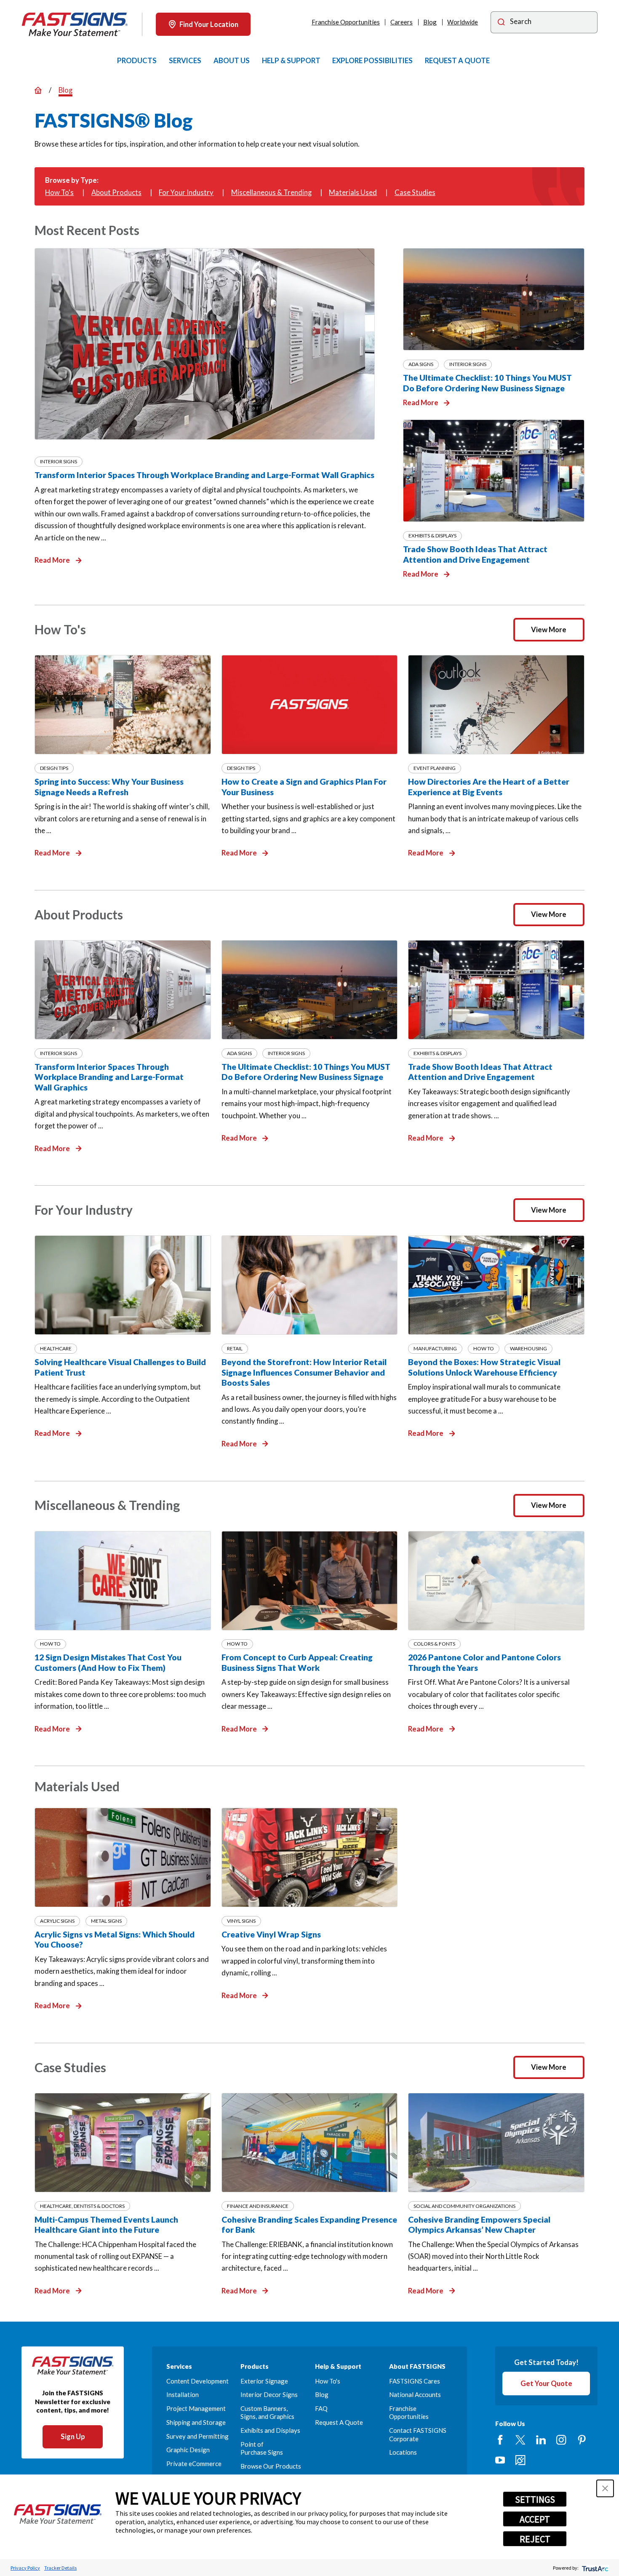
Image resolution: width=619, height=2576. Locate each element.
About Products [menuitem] (116, 192)
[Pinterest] (582, 2440)
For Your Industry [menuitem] (186, 192)
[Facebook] (500, 2440)
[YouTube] (500, 2460)
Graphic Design (188, 2450)
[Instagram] (561, 2440)
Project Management (196, 2408)
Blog (430, 22)
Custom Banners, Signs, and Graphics (267, 2412)
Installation (183, 2394)
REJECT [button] (535, 2539)
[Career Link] (520, 2460)
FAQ (321, 2408)
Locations (403, 2452)
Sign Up (73, 2436)
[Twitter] (520, 2440)
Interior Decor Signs (269, 2394)
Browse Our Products (271, 2466)
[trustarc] (594, 2568)
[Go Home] (38, 90)
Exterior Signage (264, 2381)
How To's (328, 2381)
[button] (605, 2488)
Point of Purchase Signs (262, 2448)
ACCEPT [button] (535, 2519)
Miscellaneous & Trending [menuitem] (271, 192)
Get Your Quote (546, 2383)
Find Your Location (209, 24)
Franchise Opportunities (346, 22)
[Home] (75, 24)
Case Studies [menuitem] (415, 192)
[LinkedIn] (541, 2440)
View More (549, 629)
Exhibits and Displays (270, 2430)
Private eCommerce (194, 2464)
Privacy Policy (25, 2568)
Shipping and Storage (196, 2422)
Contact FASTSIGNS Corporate (418, 2434)
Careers (402, 22)
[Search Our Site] (501, 23)
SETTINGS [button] (535, 2499)
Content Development (197, 2381)
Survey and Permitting (197, 2436)
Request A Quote (339, 2422)
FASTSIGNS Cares (415, 2381)
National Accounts (415, 2394)
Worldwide (463, 22)
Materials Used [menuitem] (353, 192)
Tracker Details (60, 2568)
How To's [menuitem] (59, 192)
